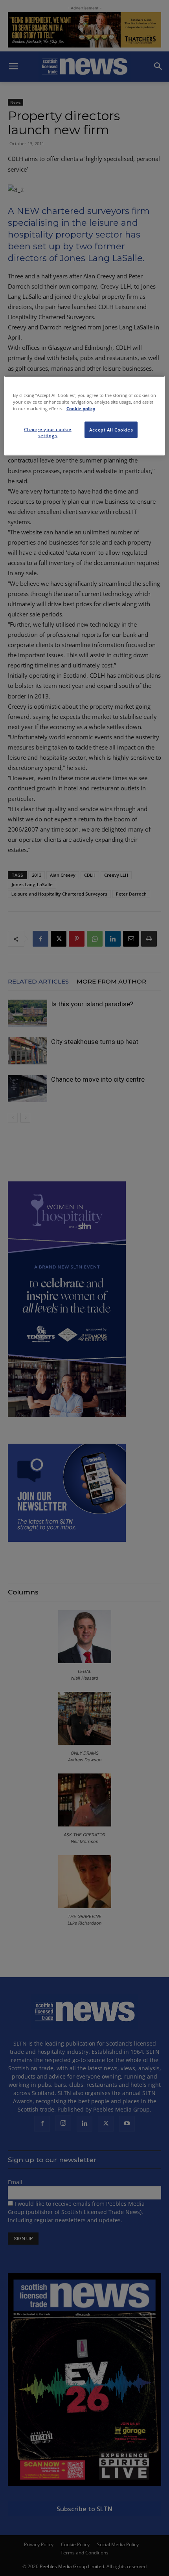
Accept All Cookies (111, 430)
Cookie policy (81, 409)
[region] (85, 416)
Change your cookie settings (48, 432)
